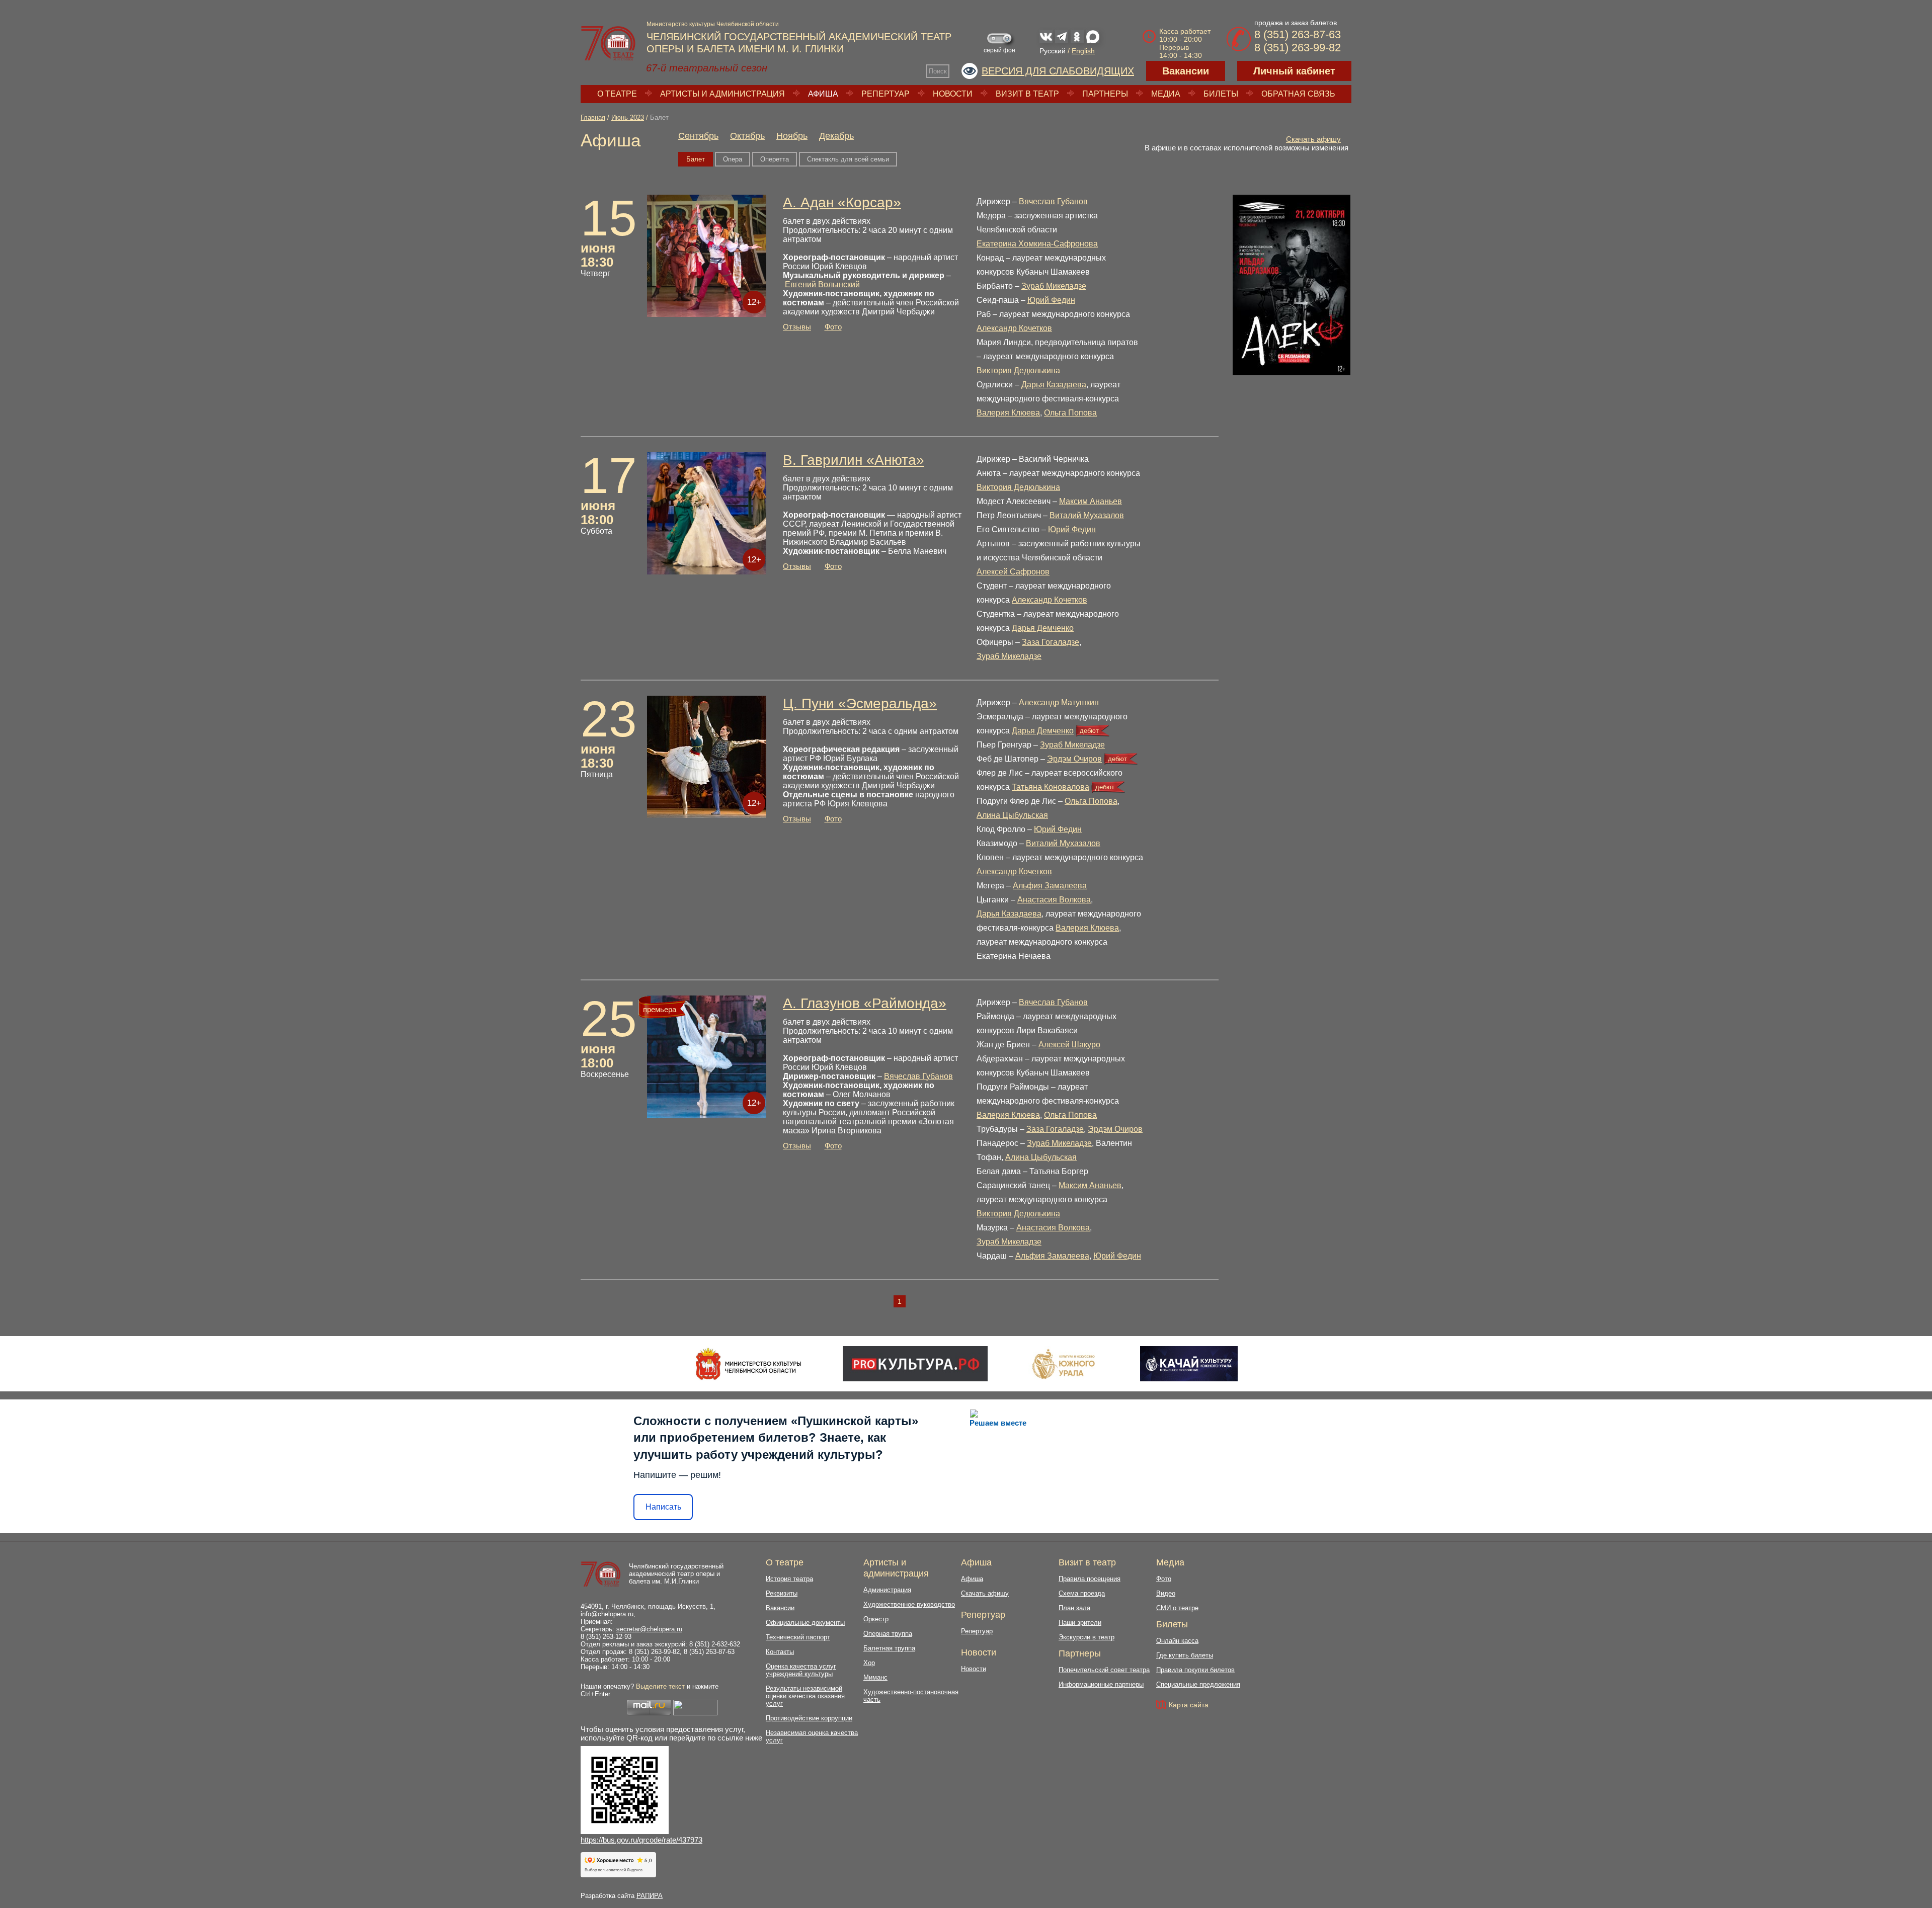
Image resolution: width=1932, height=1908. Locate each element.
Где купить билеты (1185, 1655)
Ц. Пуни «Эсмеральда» (860, 703)
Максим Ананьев (1091, 501)
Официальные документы (805, 1623)
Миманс (875, 1677)
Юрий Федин (1051, 300)
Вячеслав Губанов (1053, 201)
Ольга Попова (1070, 413)
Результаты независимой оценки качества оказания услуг (805, 1696)
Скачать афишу (1313, 139)
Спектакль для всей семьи (848, 159)
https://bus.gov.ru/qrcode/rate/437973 (641, 1840)
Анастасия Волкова (1054, 900)
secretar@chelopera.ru (649, 1629)
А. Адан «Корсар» (842, 202)
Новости (953, 94)
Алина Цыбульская (1012, 815)
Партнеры (1105, 94)
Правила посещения (1090, 1579)
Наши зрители (1080, 1623)
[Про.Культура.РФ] (915, 1364)
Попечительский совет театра (1104, 1670)
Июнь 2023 (628, 117)
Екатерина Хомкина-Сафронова (1037, 244)
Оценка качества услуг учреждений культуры (801, 1670)
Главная (593, 117)
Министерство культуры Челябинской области (713, 24)
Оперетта (775, 159)
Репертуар (886, 94)
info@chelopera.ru (607, 1614)
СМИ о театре (1177, 1608)
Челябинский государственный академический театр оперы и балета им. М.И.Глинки (676, 1574)
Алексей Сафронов (1013, 572)
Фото (833, 327)
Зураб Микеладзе (1054, 286)
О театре (617, 94)
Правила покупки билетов (1195, 1670)
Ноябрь (792, 136)
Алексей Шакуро (1069, 1045)
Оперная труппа (888, 1634)
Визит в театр (1027, 94)
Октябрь (747, 136)
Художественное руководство (909, 1604)
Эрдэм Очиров (1074, 759)
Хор (869, 1663)
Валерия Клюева (1008, 413)
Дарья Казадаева (1054, 385)
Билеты (1221, 94)
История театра (789, 1579)
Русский (1053, 51)
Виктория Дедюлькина (1018, 370)
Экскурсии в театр (1086, 1637)
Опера (733, 159)
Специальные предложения (1198, 1684)
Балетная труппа (889, 1648)
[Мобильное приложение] (1189, 1364)
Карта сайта (1189, 1705)
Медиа (1166, 94)
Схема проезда (1082, 1593)
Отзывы (797, 327)
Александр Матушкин (1059, 702)
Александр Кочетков (1014, 328)
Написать (663, 1507)
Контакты (780, 1652)
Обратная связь (1298, 94)
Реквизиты (782, 1593)
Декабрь (836, 136)
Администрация (887, 1590)
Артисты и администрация (722, 94)
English (1083, 51)
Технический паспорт (798, 1637)
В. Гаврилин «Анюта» (854, 460)
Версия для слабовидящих (1058, 71)
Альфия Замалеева (1050, 886)
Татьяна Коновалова (1051, 787)
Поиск (938, 71)
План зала (1074, 1608)
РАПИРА (650, 1896)
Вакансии (1186, 71)
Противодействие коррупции (809, 1718)
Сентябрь (698, 136)
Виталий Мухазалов (1087, 515)
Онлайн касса (1177, 1641)
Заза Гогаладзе (1051, 642)
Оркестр (876, 1619)
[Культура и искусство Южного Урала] (1064, 1364)
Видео (1166, 1593)
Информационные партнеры (1101, 1684)
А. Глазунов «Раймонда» (865, 1003)
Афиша (823, 94)
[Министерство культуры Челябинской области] (748, 1364)
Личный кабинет (1294, 71)
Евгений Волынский (822, 284)
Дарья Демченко (1043, 628)
